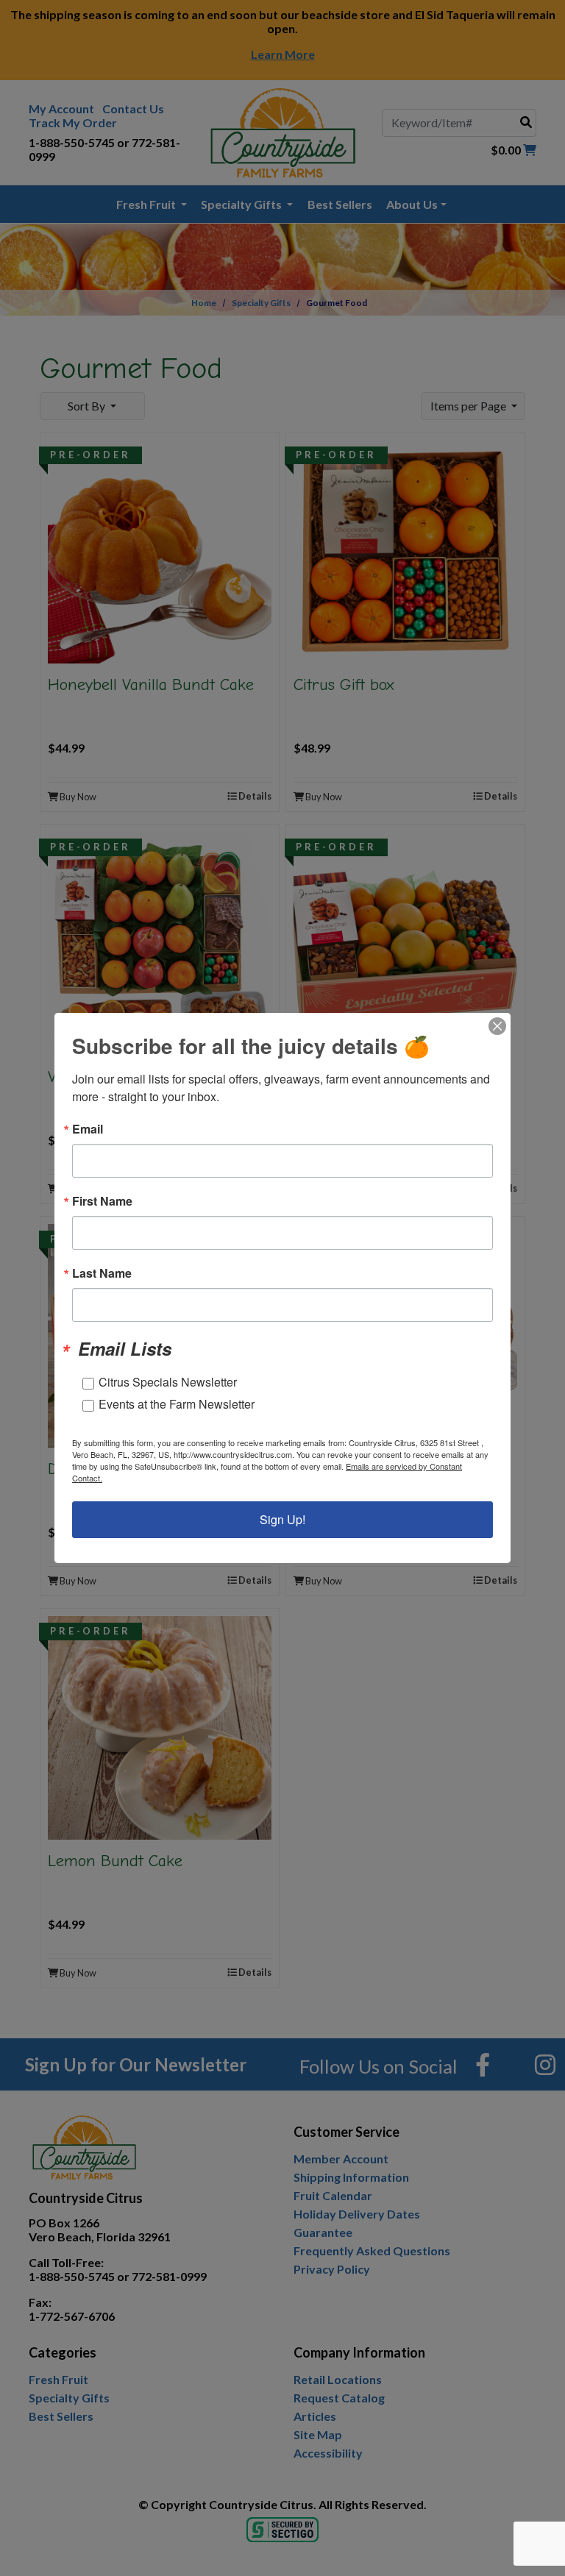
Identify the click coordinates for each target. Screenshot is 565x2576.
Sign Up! (282, 1519)
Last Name (102, 1273)
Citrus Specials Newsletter (168, 1382)
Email (88, 1129)
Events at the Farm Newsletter (177, 1404)
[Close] (497, 1026)
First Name (102, 1201)
